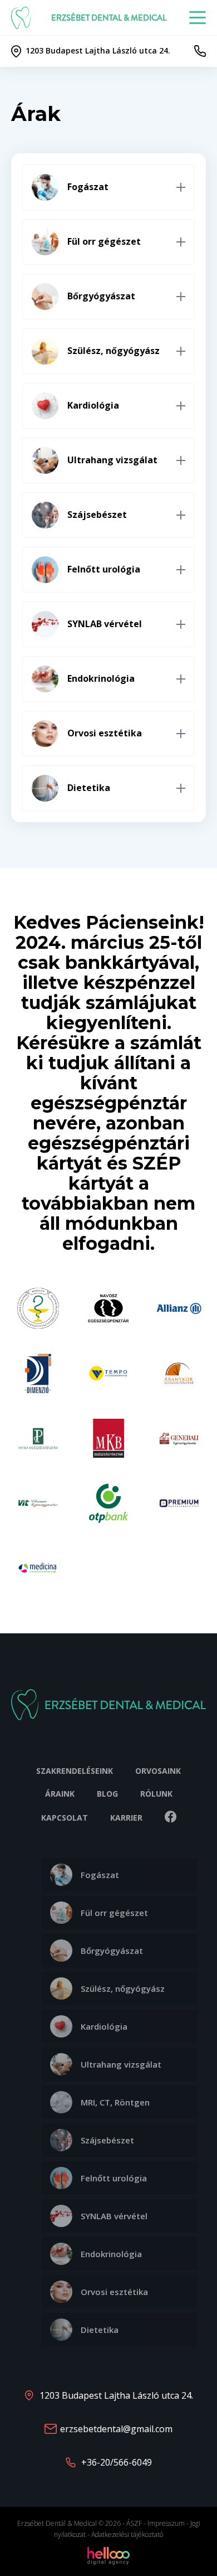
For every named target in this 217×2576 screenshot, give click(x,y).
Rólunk (156, 1794)
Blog (107, 1794)
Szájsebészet (107, 2140)
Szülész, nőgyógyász (123, 1988)
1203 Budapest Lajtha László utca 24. (116, 2395)
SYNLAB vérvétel (114, 2216)
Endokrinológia (111, 2254)
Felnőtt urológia (114, 2178)
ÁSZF (134, 2523)
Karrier (126, 1818)
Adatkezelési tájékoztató (127, 2534)
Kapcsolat (65, 1818)
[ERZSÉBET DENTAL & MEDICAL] (23, 18)
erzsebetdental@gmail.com (116, 2429)
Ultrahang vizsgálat (121, 2064)
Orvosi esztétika (114, 2292)
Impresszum (166, 2523)
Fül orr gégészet (114, 1913)
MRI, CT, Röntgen (115, 2102)
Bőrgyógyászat (112, 1951)
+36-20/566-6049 (117, 2462)
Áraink (60, 1794)
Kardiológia (104, 2026)
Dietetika (100, 2330)
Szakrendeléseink (75, 1771)
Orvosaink (158, 1771)
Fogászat (100, 1875)
